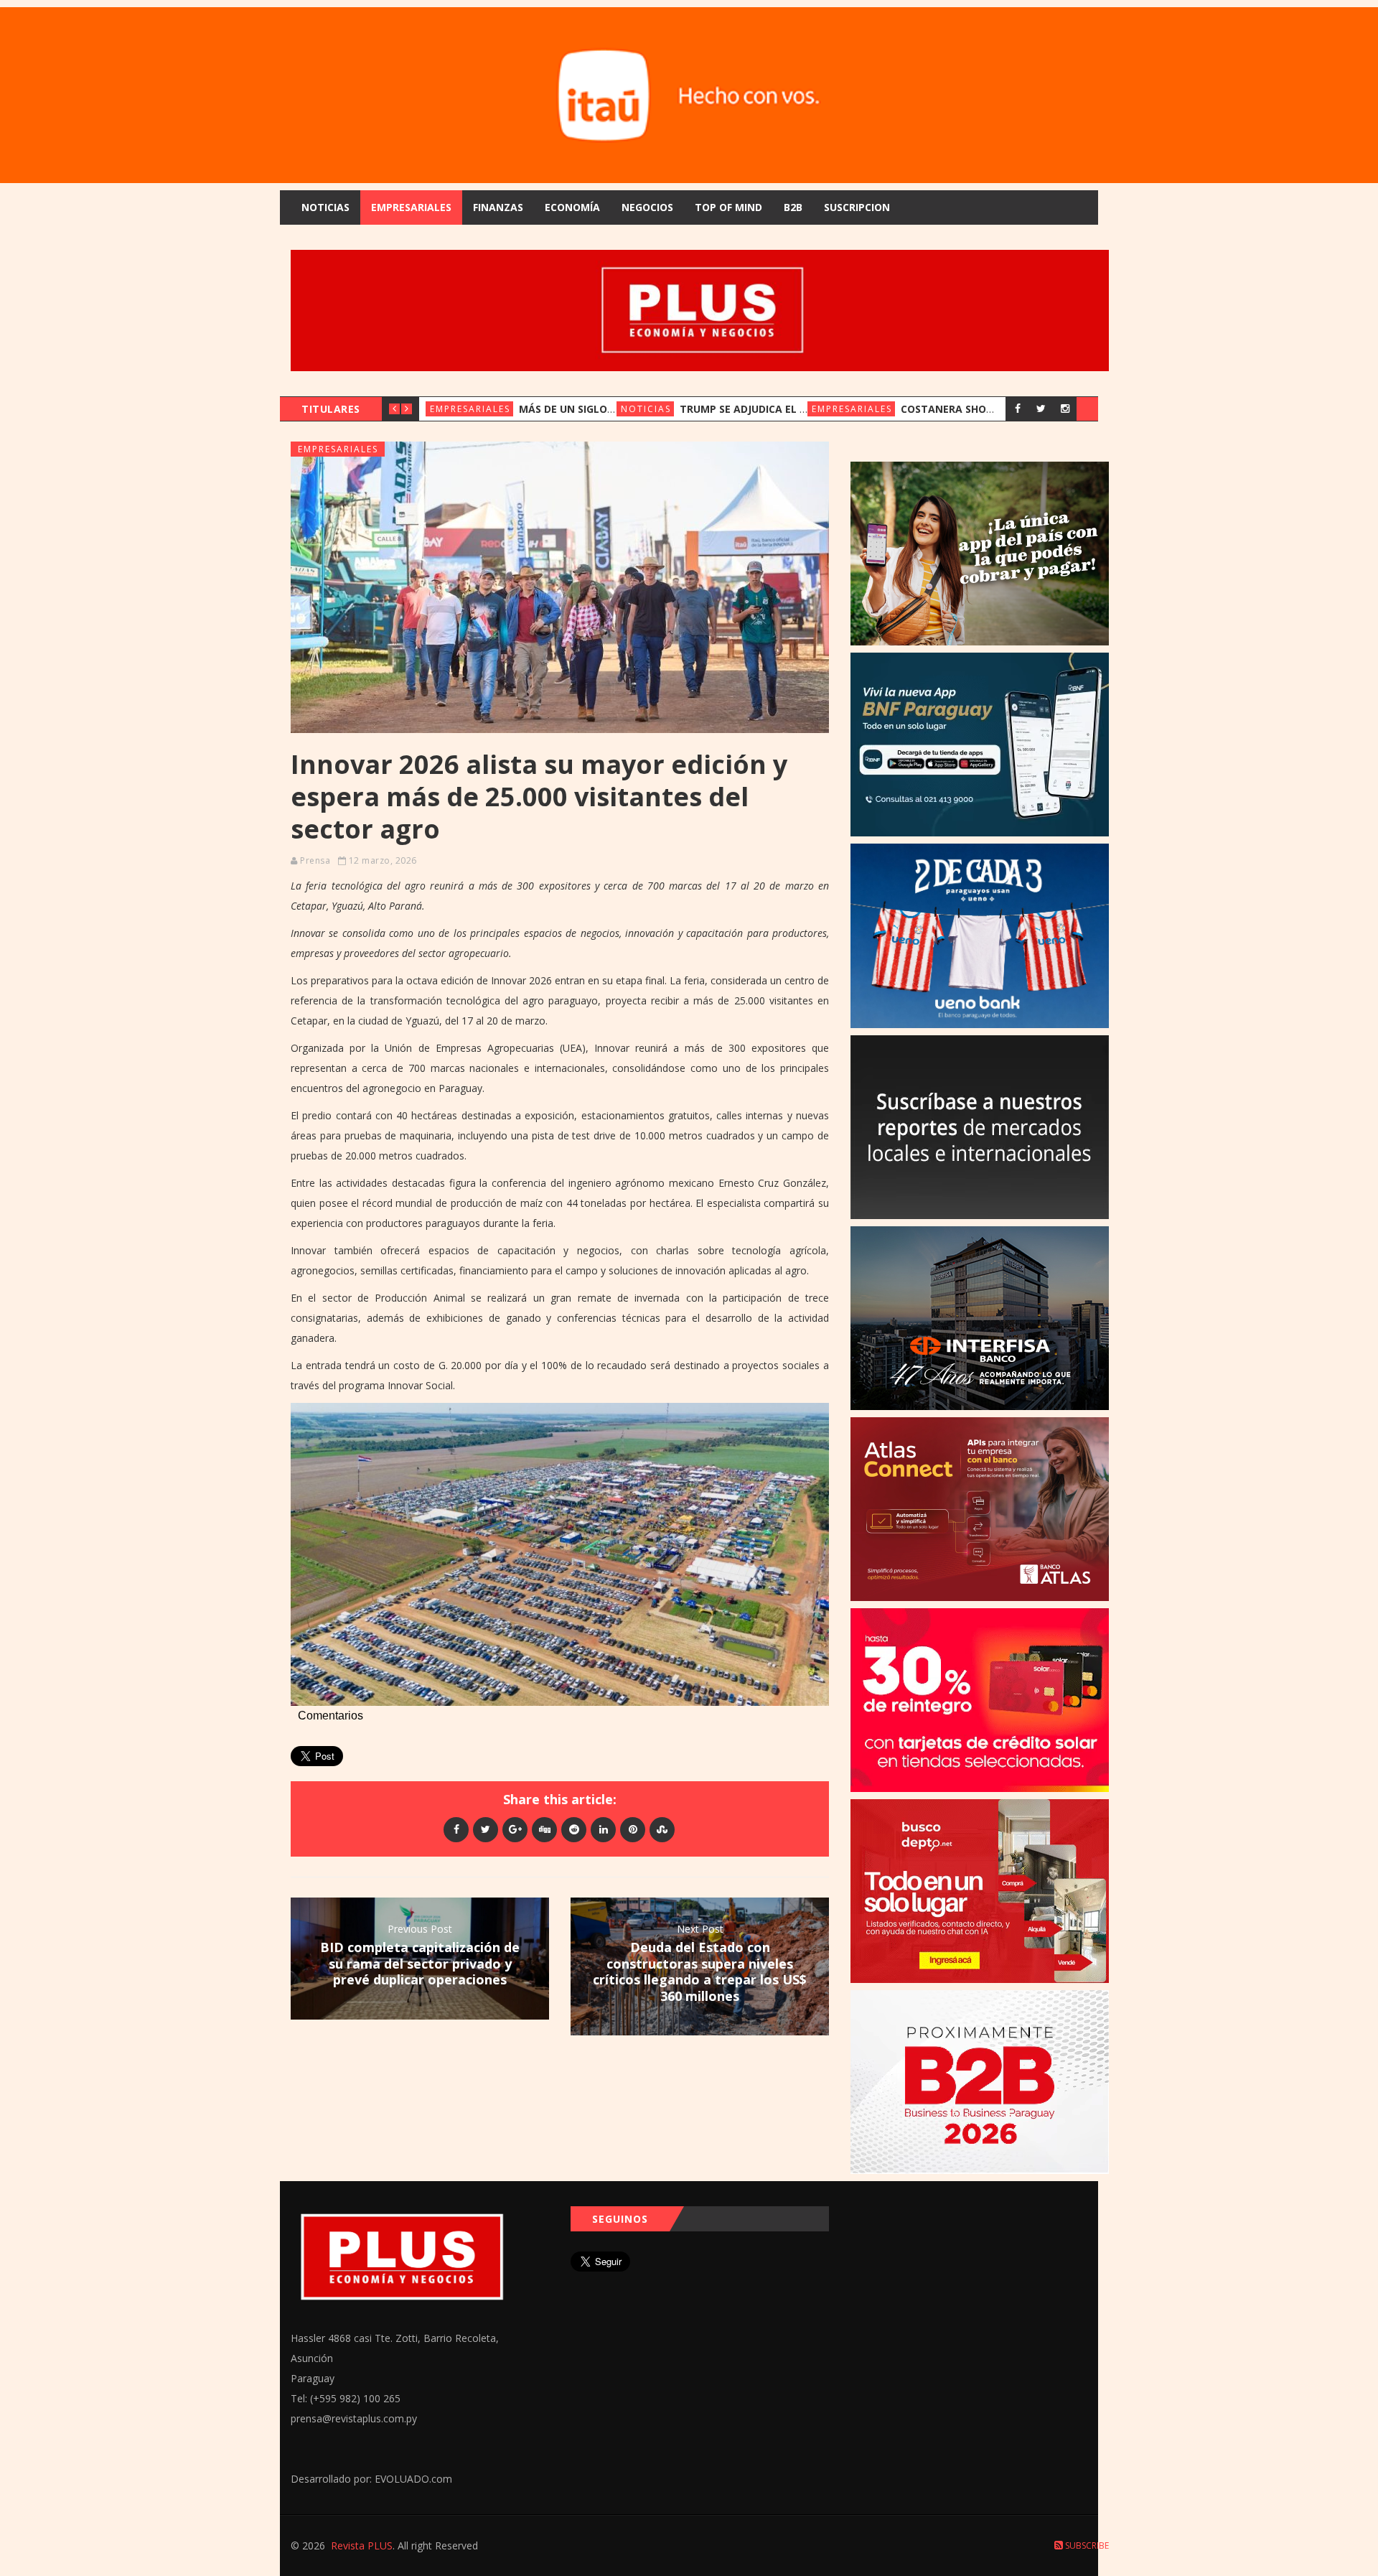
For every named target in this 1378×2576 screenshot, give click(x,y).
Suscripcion (857, 207)
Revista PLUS (362, 2545)
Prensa (315, 860)
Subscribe (1086, 2545)
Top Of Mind (728, 207)
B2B (793, 207)
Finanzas (498, 207)
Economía (572, 207)
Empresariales (411, 207)
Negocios (647, 207)
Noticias (325, 207)
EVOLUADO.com (413, 2479)
